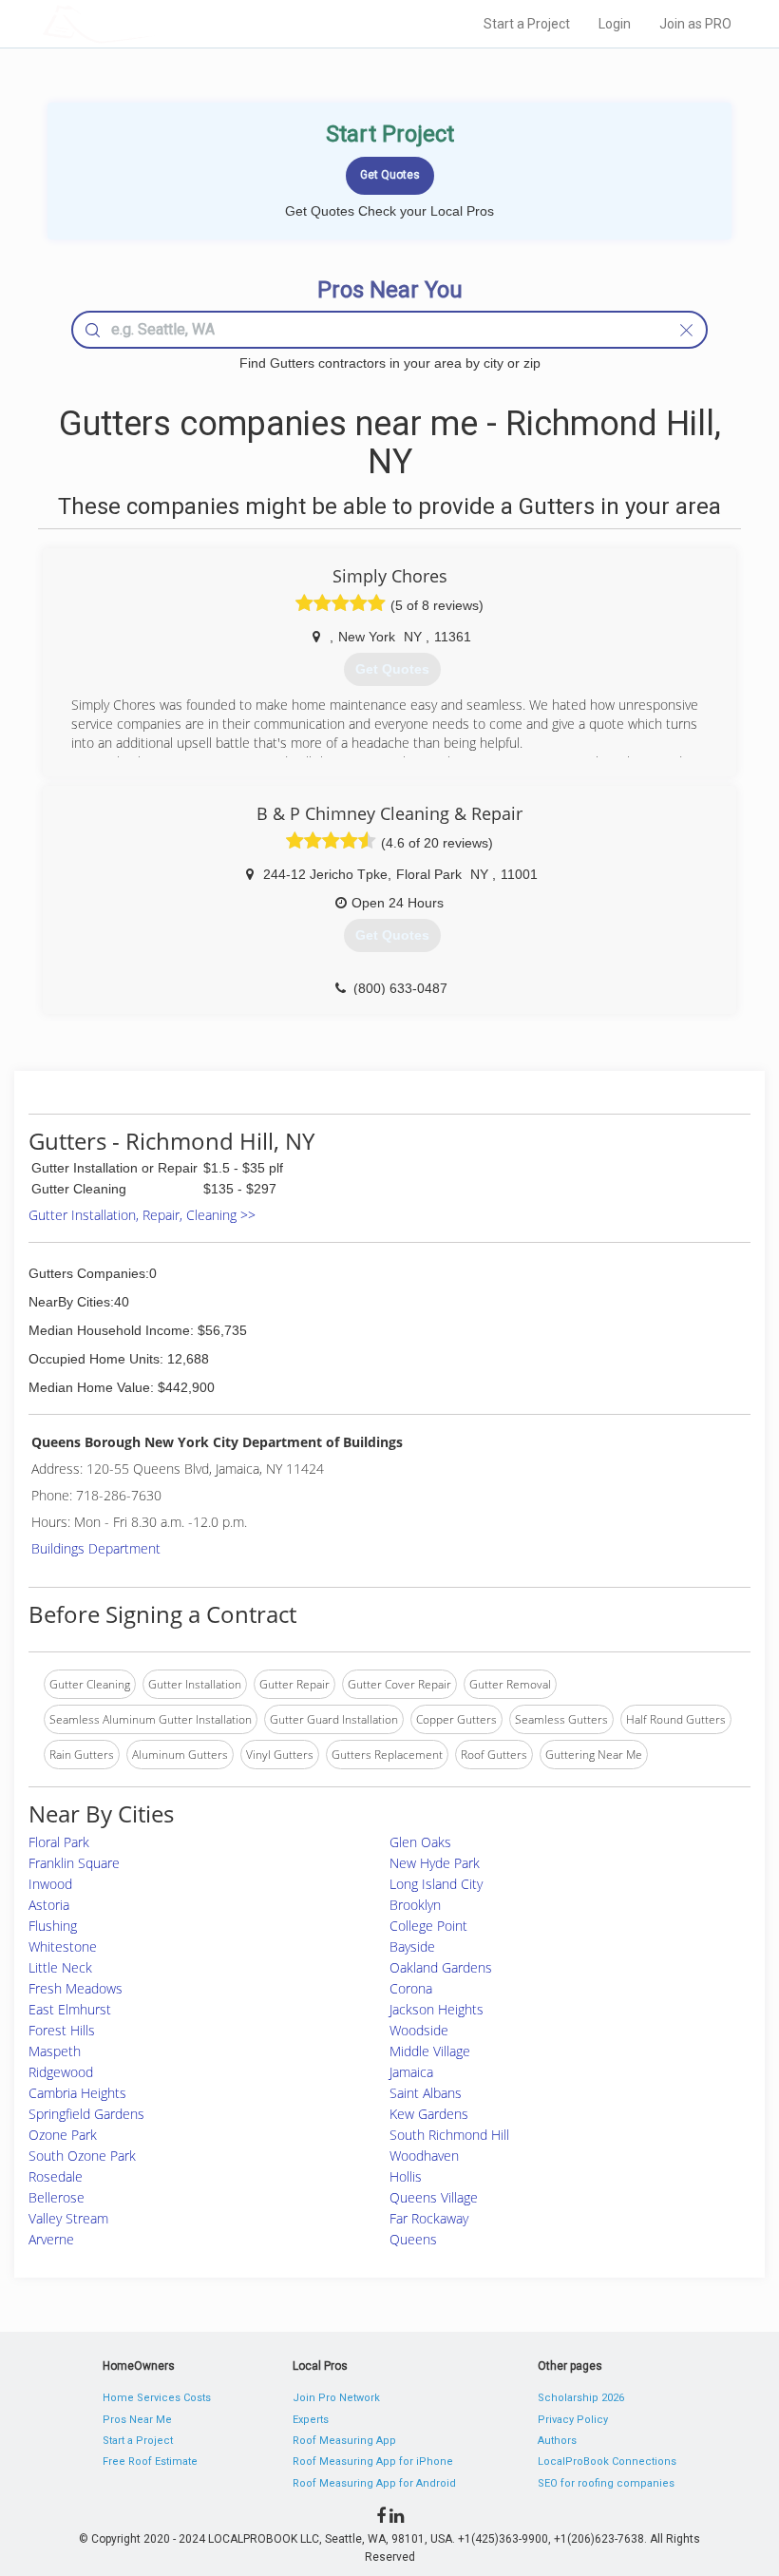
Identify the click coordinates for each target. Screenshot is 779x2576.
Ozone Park (63, 2135)
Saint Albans (426, 2093)
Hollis (406, 2176)
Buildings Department (96, 1548)
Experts (311, 2420)
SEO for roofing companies (606, 2483)
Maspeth (55, 2051)
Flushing (53, 1926)
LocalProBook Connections (607, 2462)
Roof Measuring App (344, 2441)
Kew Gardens (429, 2114)
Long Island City (436, 1884)
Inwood (50, 1884)
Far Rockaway (429, 2218)
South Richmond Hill (449, 2135)
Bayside (412, 1946)
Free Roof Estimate (150, 2462)
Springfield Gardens (86, 2114)
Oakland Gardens (441, 1967)
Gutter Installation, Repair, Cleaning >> (142, 1215)
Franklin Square (74, 1863)
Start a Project (527, 24)
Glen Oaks (420, 1842)
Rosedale (56, 2176)
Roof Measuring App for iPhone (373, 2462)
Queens (413, 2239)
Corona (411, 1988)
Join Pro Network (336, 2398)
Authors (557, 2441)
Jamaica (411, 2072)
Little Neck (60, 1967)
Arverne (51, 2239)
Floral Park (59, 1842)
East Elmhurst (70, 2009)
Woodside (419, 2030)
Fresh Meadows (76, 1988)
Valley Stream (68, 2218)
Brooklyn (415, 1905)
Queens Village (434, 2197)
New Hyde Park (435, 1863)
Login (615, 24)
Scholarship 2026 (581, 2398)
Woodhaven (424, 2156)
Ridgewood (61, 2072)
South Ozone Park (82, 2156)
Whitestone (63, 1946)
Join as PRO (695, 24)
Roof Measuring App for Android (374, 2483)
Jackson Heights (437, 2009)
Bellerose (57, 2197)
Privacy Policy (573, 2420)
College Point (428, 1926)
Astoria (49, 1905)
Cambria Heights (77, 2093)
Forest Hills (62, 2030)
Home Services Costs (157, 2398)
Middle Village (430, 2051)
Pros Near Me (137, 2420)
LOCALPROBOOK (153, 23)
